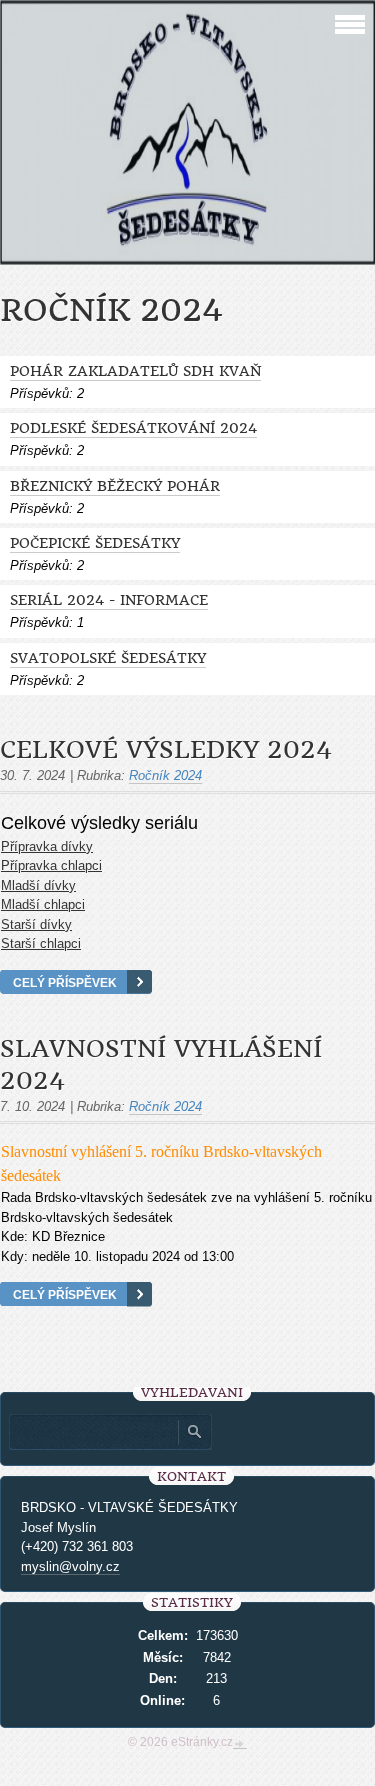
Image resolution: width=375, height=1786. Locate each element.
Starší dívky (36, 924)
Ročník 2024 (165, 775)
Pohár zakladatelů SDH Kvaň (135, 371)
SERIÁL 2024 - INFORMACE (109, 600)
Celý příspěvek (65, 982)
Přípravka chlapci (51, 865)
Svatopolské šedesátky (108, 658)
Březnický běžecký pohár (115, 486)
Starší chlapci (41, 943)
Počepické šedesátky (95, 543)
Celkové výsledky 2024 (166, 750)
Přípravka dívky (47, 846)
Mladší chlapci (43, 904)
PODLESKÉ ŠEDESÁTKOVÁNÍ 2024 (133, 428)
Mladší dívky (38, 885)
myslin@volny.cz (70, 1566)
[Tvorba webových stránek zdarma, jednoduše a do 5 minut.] (240, 1744)
